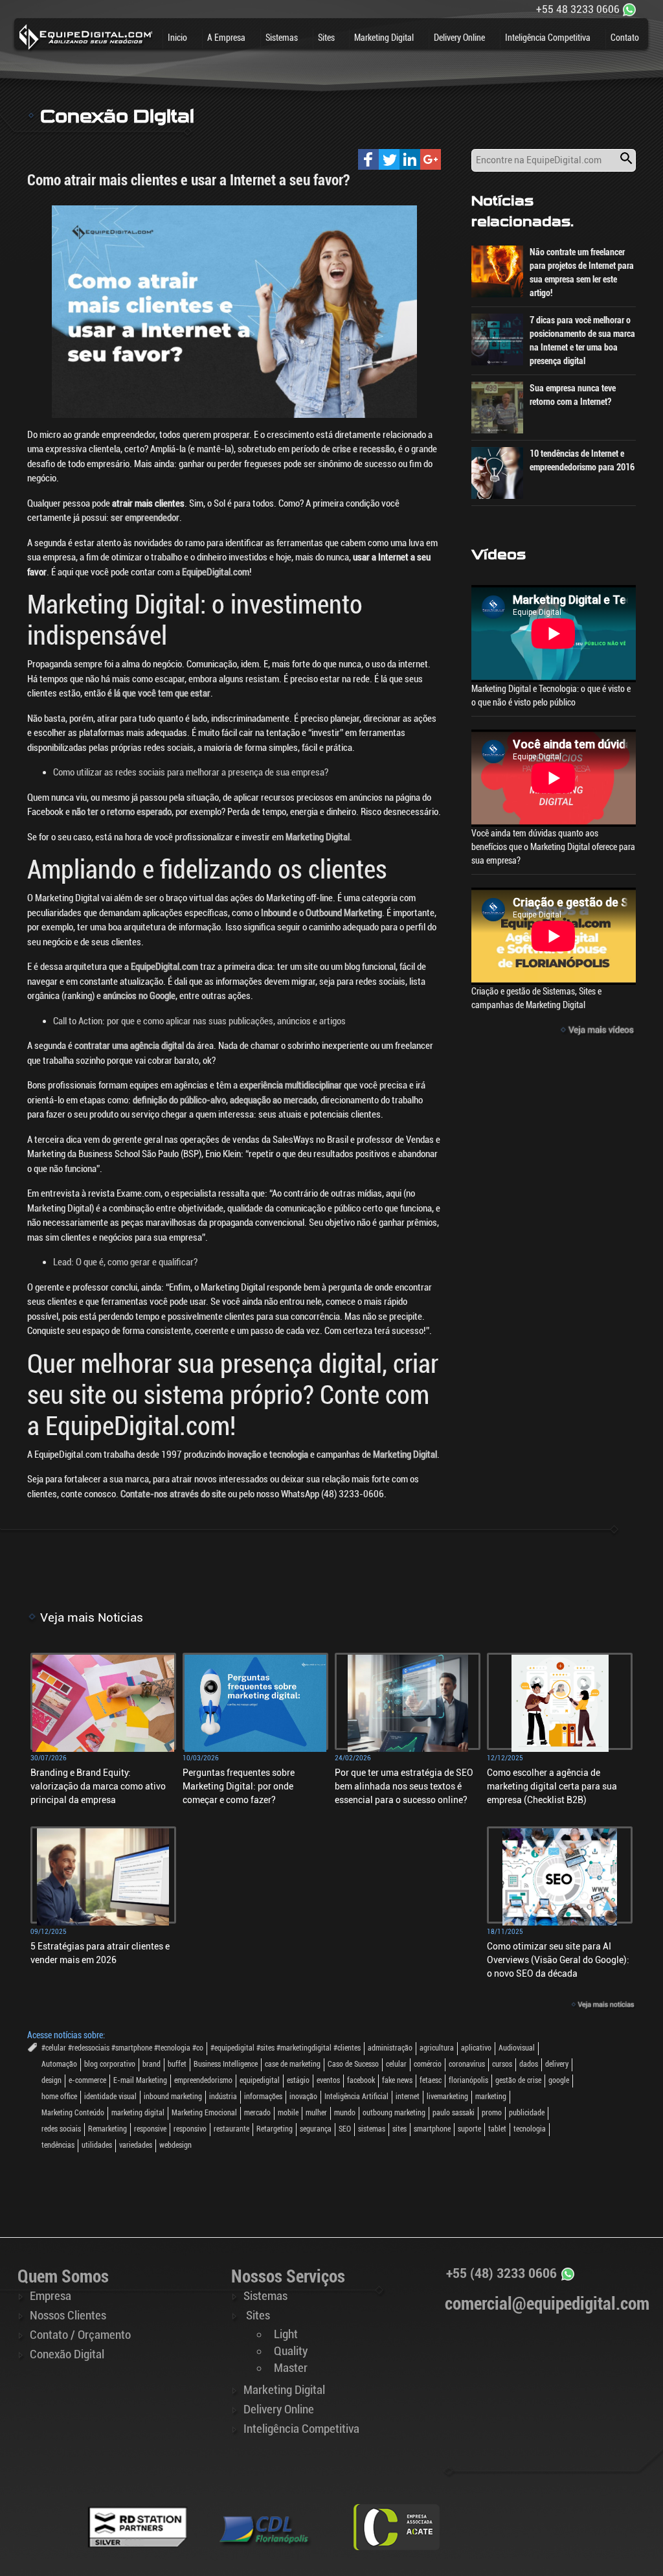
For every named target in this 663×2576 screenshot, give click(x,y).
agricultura (437, 2048)
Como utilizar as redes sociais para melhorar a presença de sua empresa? (191, 772)
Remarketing (107, 2129)
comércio (428, 2064)
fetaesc (431, 2080)
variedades (136, 2145)
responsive (150, 2129)
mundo (345, 2113)
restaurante (231, 2129)
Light (286, 2334)
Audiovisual (517, 2048)
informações (263, 2097)
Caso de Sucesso (353, 2064)
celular (396, 2064)
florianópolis (468, 2080)
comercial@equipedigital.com (547, 2304)
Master (291, 2368)
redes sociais (61, 2129)
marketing (491, 2097)
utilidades (97, 2145)
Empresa (51, 2296)
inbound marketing (173, 2097)
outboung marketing (394, 2113)
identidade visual (110, 2097)
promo (492, 2113)
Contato (625, 38)
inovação (303, 2097)
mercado (257, 2113)
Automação (59, 2064)
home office (59, 2097)
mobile (288, 2113)
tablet (497, 2129)
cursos (502, 2064)
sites (399, 2129)
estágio (298, 2080)
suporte (469, 2129)
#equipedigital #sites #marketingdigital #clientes (286, 2048)
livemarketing (447, 2097)
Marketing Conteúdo (73, 2113)
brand (152, 2064)
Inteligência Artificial (356, 2097)
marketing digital (138, 2113)
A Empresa (226, 38)
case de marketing (293, 2064)
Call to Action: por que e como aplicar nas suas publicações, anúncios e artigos (199, 1021)
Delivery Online (459, 38)
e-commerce (87, 2080)
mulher (316, 2113)
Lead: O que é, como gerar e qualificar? (125, 1262)
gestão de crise (518, 2080)
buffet (177, 2064)
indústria (223, 2097)
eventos (328, 2080)
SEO (345, 2129)
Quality (291, 2351)
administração (390, 2048)
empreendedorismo (203, 2080)
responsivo (190, 2129)
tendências (58, 2145)
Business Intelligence (226, 2064)
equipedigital (260, 2080)
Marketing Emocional (204, 2113)
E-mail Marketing (140, 2080)
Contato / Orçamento (80, 2335)
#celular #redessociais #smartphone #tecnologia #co (122, 2048)
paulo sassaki (454, 2113)
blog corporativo (110, 2064)
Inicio (177, 38)
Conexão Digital (67, 2354)
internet (408, 2097)
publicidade (527, 2113)
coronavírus (467, 2064)
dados (529, 2064)
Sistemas (282, 38)
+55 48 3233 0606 (578, 9)
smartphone (432, 2129)
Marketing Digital (384, 38)
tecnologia (530, 2129)
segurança (316, 2129)
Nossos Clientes (68, 2316)
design (51, 2080)
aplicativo (476, 2048)
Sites (326, 38)
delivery (557, 2064)
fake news (397, 2080)
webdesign (175, 2145)
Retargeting (275, 2129)
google (559, 2080)
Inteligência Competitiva (548, 38)
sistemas (372, 2129)
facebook (361, 2080)
